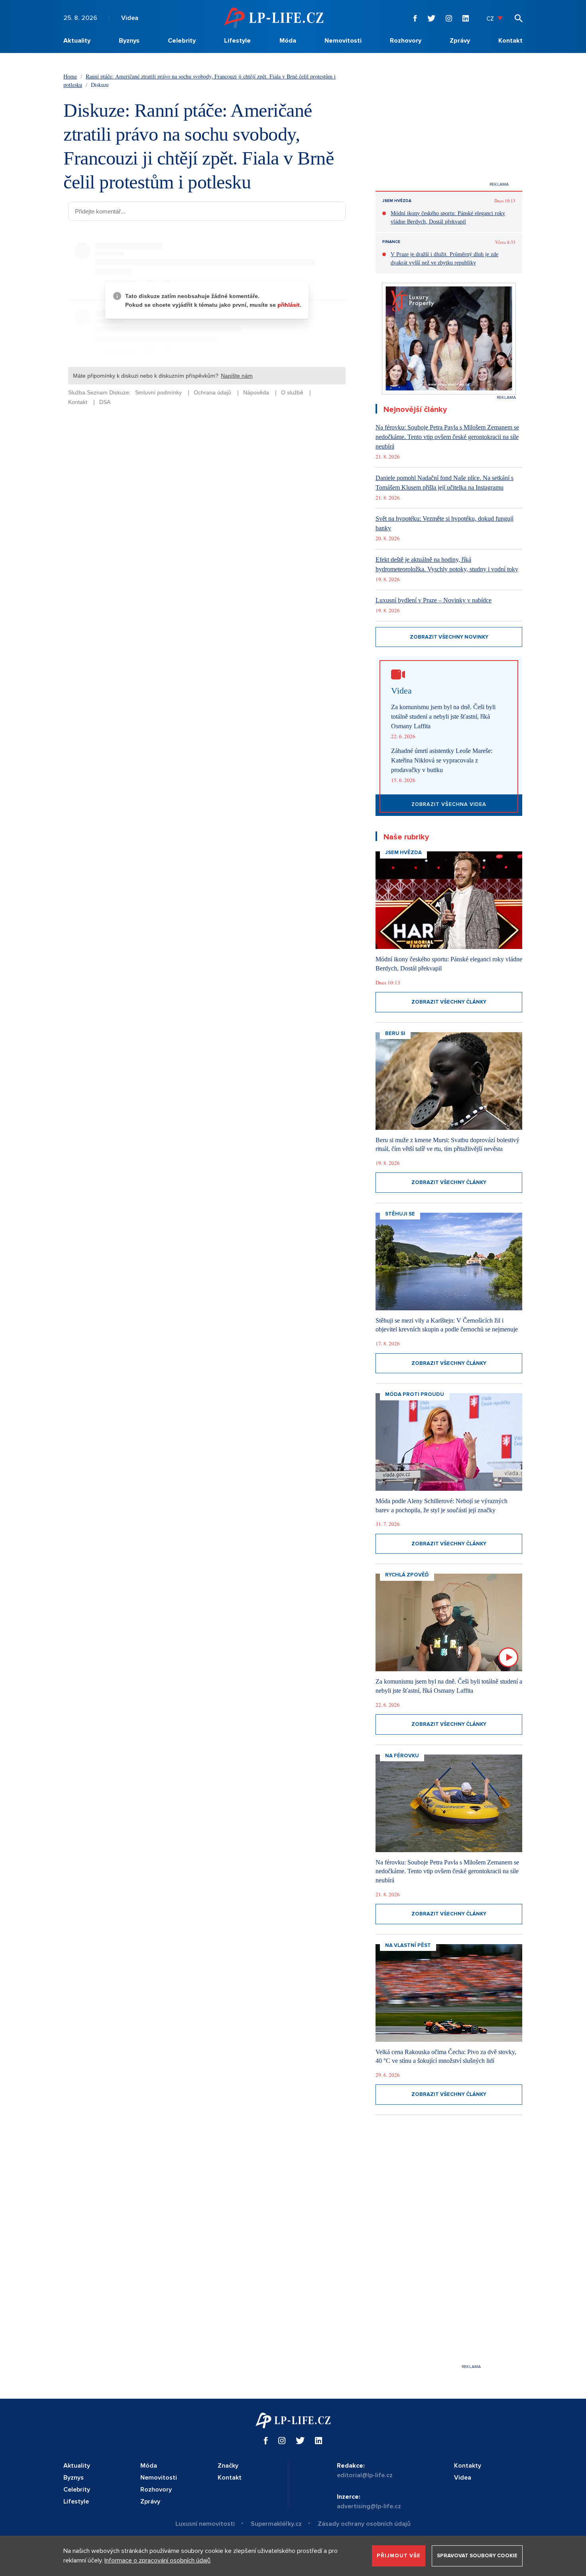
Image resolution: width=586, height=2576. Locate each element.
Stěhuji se (400, 1214)
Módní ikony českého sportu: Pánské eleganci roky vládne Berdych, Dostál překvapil (448, 218)
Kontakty (468, 2466)
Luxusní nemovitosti (205, 2524)
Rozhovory (406, 41)
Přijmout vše (399, 2556)
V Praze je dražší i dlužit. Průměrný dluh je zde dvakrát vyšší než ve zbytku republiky (444, 259)
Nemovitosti (343, 41)
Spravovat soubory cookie (477, 2556)
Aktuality (77, 41)
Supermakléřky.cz (276, 2524)
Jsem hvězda (397, 201)
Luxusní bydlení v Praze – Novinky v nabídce (434, 600)
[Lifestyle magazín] (274, 18)
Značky (228, 2466)
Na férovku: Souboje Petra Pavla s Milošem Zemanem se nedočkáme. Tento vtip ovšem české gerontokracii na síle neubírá (447, 437)
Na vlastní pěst (408, 1945)
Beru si (395, 1033)
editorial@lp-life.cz (365, 2475)
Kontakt (510, 41)
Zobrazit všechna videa (449, 804)
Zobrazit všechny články (449, 1002)
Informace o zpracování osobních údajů (157, 2560)
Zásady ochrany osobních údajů (364, 2524)
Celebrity (182, 41)
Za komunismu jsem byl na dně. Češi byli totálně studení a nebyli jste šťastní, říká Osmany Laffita (443, 717)
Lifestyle (237, 41)
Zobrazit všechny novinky (449, 637)
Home (70, 76)
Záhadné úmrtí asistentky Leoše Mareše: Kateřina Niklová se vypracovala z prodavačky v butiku (442, 760)
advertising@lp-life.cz (369, 2506)
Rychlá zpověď (407, 1575)
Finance (391, 242)
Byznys (129, 41)
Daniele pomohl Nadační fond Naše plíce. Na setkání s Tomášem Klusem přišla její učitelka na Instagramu (444, 483)
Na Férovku (402, 1756)
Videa (130, 18)
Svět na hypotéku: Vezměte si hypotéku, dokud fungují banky (444, 523)
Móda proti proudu (415, 1394)
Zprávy (460, 41)
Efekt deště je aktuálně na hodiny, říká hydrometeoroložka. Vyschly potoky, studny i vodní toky (447, 564)
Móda (288, 41)
